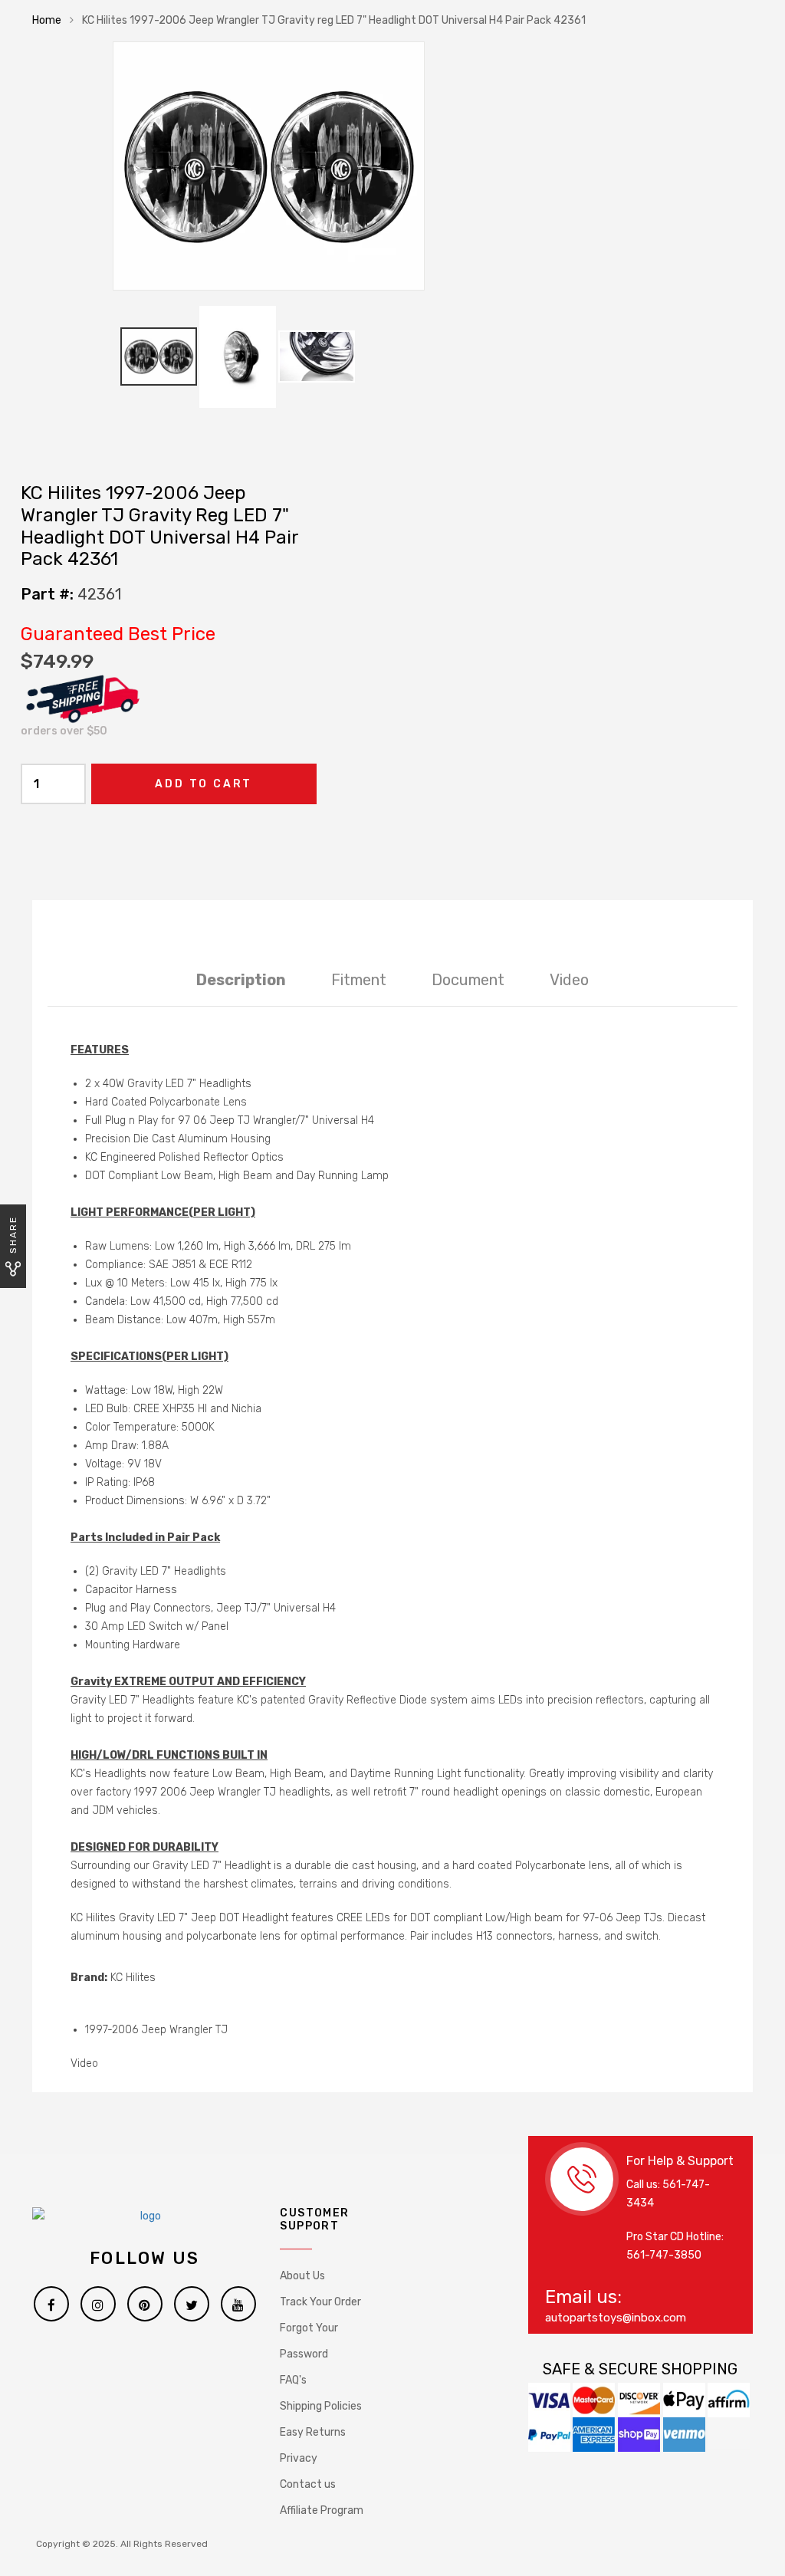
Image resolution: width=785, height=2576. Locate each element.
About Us (302, 2276)
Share (13, 1235)
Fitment (359, 980)
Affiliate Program (322, 2510)
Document (468, 980)
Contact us (308, 2484)
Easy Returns (313, 2432)
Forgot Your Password (309, 2341)
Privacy (299, 2458)
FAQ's (293, 2380)
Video (569, 980)
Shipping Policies (321, 2406)
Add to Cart (204, 784)
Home (47, 20)
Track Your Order (320, 2302)
